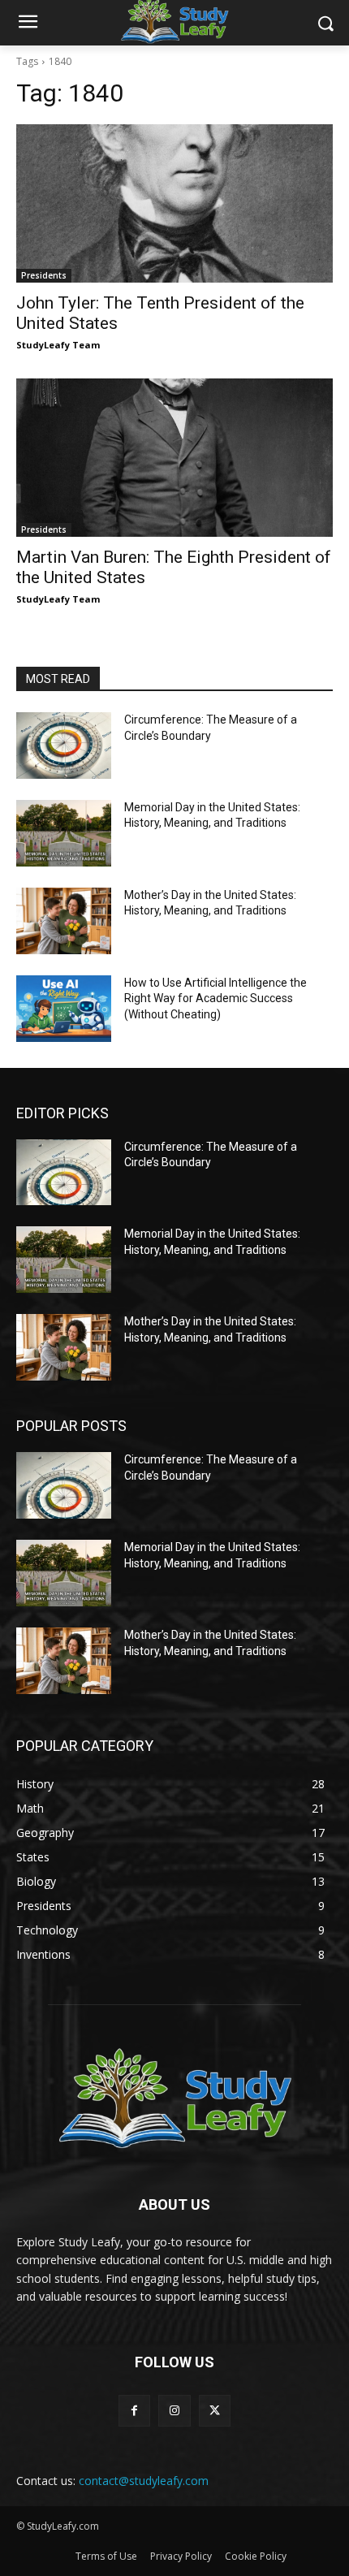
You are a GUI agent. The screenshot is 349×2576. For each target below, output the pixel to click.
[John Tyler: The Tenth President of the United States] (174, 203)
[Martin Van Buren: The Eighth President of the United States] (174, 458)
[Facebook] (134, 2411)
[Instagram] (174, 2411)
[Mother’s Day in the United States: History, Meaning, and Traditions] (64, 921)
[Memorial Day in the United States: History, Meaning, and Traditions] (64, 833)
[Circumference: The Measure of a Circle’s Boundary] (64, 746)
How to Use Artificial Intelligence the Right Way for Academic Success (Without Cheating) (215, 998)
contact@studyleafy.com (144, 2481)
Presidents (44, 275)
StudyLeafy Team (58, 345)
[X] (215, 2411)
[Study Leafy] (174, 2096)
